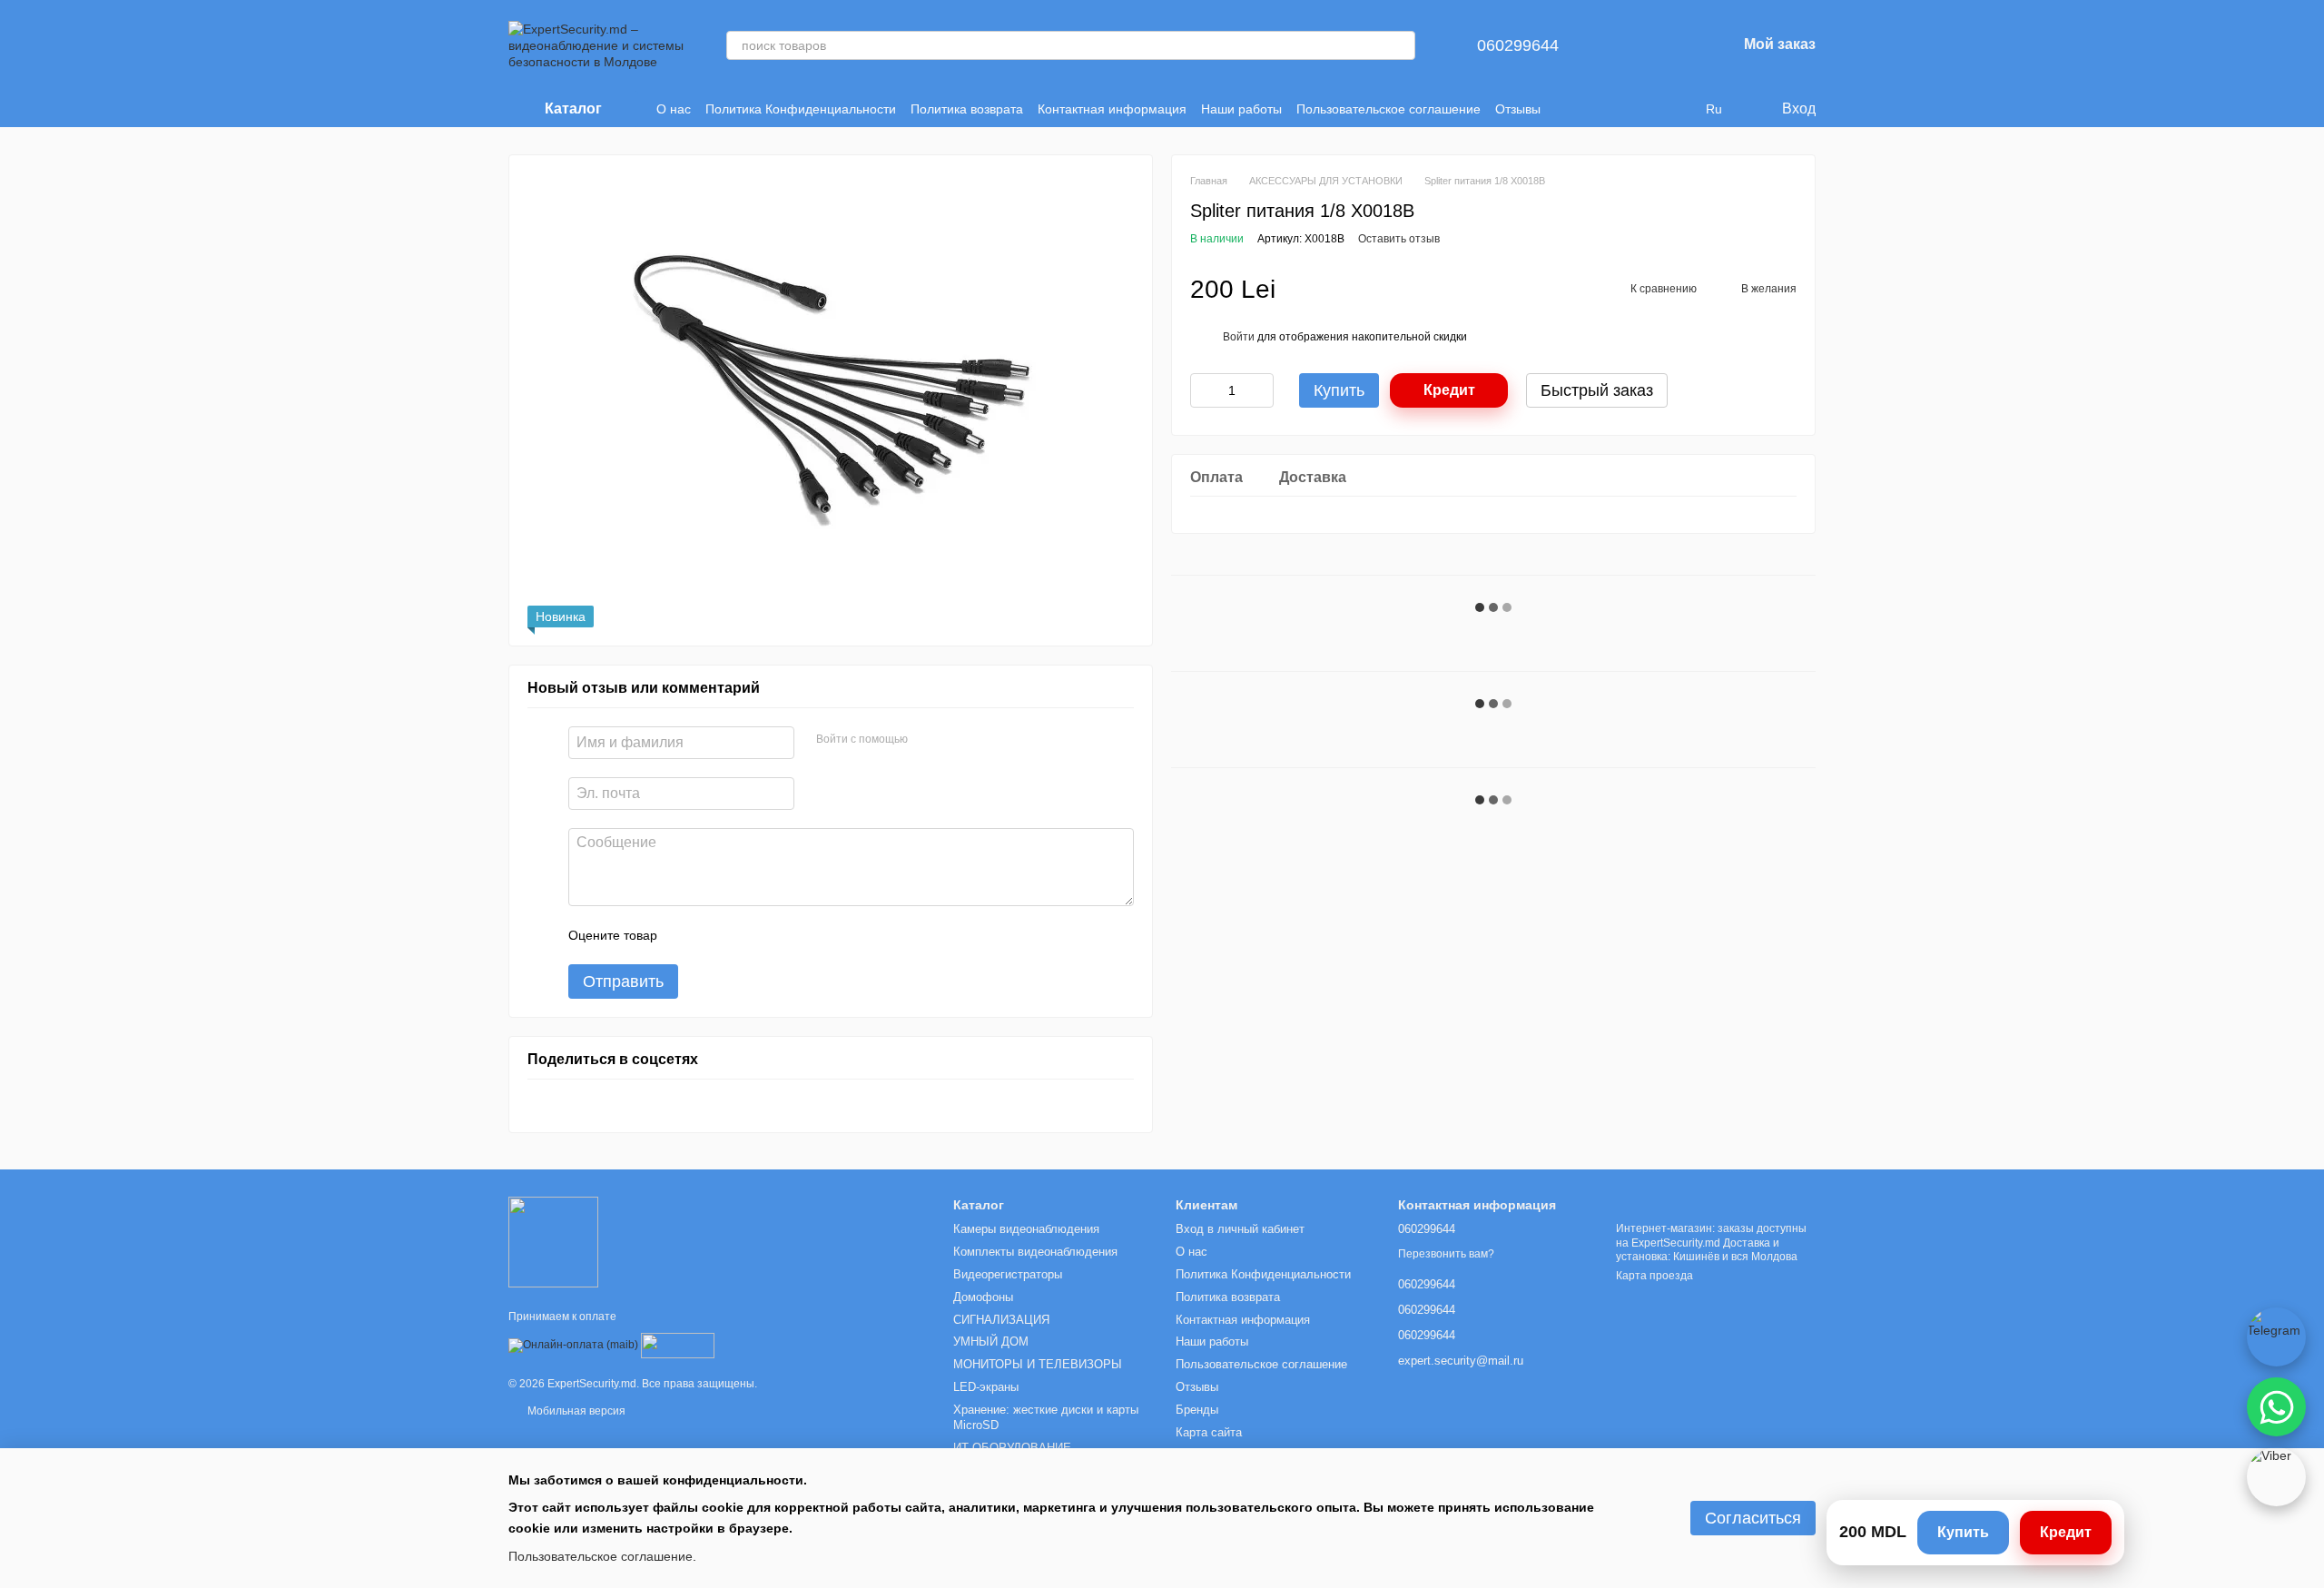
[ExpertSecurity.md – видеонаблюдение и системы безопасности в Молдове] (553, 1241)
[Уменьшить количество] (1204, 390)
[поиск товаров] (1401, 45)
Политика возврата (967, 109)
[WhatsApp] (2276, 1407)
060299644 (1518, 45)
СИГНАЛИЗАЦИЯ (1001, 1320)
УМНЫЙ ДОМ (991, 1341)
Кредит (1449, 390)
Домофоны (983, 1297)
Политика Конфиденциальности (801, 109)
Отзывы (1518, 109)
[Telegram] (2276, 1337)
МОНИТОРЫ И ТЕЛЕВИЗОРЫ (1038, 1364)
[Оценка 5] (803, 935)
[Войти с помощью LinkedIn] (986, 740)
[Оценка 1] (687, 935)
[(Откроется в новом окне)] (678, 1346)
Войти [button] (1239, 337)
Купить (1963, 1532)
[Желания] (1675, 45)
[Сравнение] (1628, 45)
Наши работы (1241, 109)
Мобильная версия (575, 1411)
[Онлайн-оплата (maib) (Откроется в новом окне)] (573, 1346)
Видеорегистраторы (1008, 1274)
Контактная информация (1112, 109)
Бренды (1197, 1410)
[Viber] (2276, 1477)
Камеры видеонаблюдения (1026, 1229)
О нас (674, 109)
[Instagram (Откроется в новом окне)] (1590, 109)
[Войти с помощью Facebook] (928, 740)
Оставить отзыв (1399, 239)
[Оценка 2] (716, 935)
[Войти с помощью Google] (957, 740)
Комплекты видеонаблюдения (1035, 1252)
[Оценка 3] (745, 935)
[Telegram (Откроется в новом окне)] (1677, 109)
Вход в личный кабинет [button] (1240, 1229)
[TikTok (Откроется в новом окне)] (1611, 109)
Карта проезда (1654, 1276)
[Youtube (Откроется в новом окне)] (1655, 109)
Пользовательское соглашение (1388, 109)
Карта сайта (1209, 1432)
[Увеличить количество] (1260, 390)
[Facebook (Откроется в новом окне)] (1633, 109)
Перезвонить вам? (1446, 1254)
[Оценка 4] (774, 935)
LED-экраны (986, 1387)
